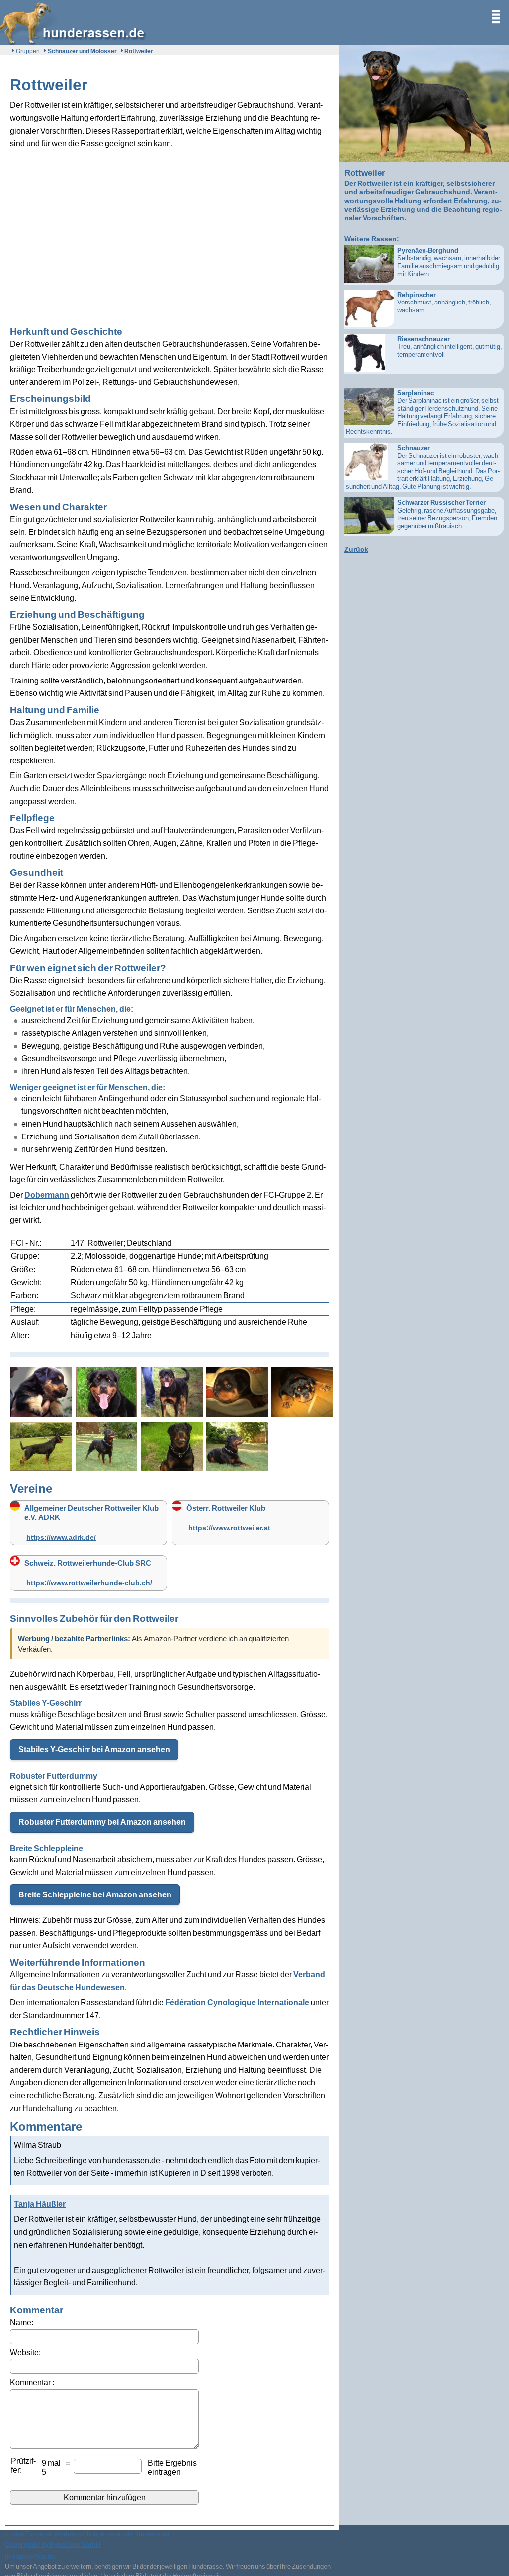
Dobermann (47, 1195)
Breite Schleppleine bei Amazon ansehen (95, 1894)
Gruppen (28, 51)
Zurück (356, 549)
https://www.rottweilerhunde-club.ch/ (89, 1582)
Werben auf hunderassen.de (94, 2534)
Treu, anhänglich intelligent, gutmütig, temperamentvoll (450, 346)
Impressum (153, 2534)
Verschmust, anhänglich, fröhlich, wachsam (444, 302)
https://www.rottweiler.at (229, 1528)
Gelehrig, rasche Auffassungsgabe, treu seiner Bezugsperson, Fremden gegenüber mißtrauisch (447, 514)
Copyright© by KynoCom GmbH (53, 2544)
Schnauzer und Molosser (82, 51)
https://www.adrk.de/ (61, 1537)
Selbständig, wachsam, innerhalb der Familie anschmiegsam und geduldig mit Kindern (449, 262)
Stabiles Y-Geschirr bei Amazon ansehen (94, 1749)
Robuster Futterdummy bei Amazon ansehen (102, 1822)
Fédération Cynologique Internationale (237, 2002)
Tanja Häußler (40, 2204)
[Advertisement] (170, 232)
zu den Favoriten (29, 2534)
